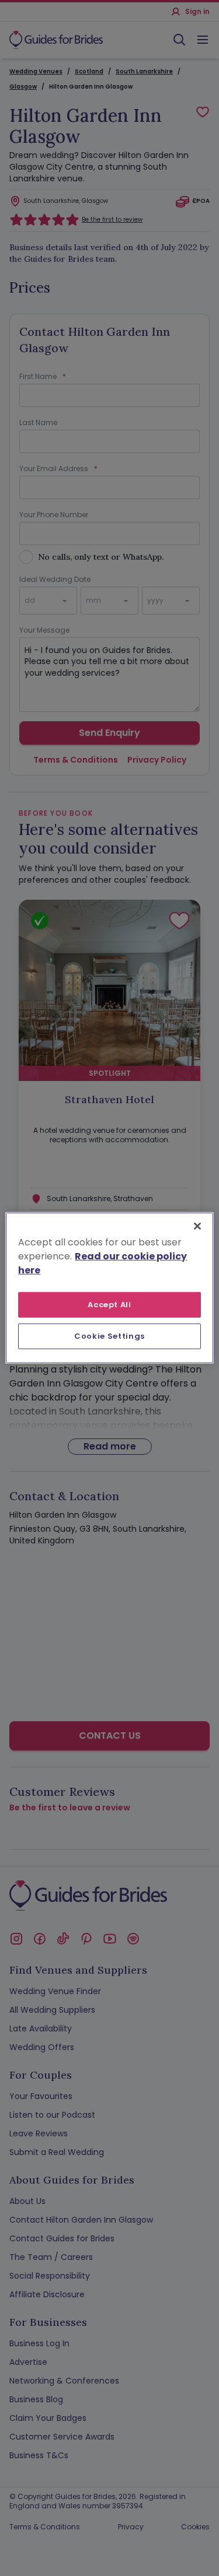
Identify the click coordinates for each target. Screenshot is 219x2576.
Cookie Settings (109, 1336)
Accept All (109, 1305)
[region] (109, 1288)
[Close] (197, 1226)
